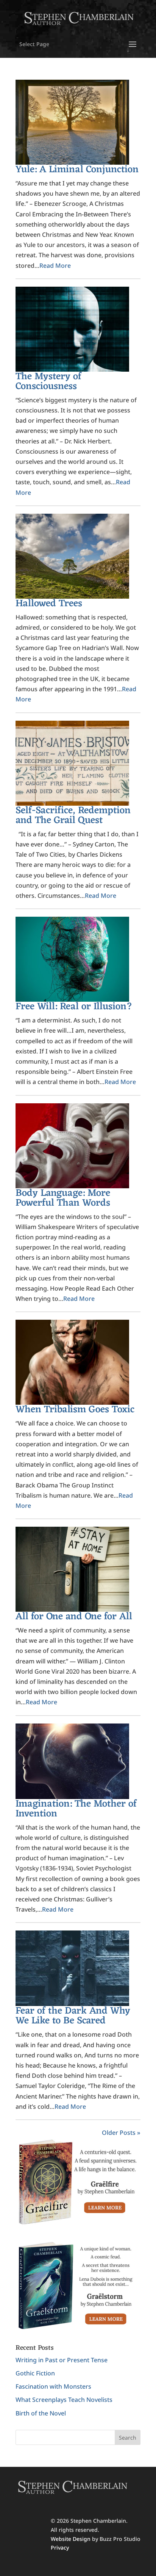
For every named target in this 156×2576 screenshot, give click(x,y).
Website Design (71, 2539)
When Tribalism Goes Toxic (75, 1410)
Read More (55, 266)
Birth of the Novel (41, 2413)
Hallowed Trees (49, 604)
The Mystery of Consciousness (48, 381)
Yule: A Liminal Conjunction (77, 170)
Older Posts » (121, 2133)
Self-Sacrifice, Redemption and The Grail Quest (73, 815)
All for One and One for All (74, 1617)
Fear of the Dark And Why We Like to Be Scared (73, 2016)
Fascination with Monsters (53, 2386)
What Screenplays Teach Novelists (64, 2400)
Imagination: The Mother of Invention (76, 1809)
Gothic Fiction (35, 2373)
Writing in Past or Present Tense (62, 2360)
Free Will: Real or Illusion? (74, 1007)
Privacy (60, 2547)
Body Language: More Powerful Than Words (63, 1198)
